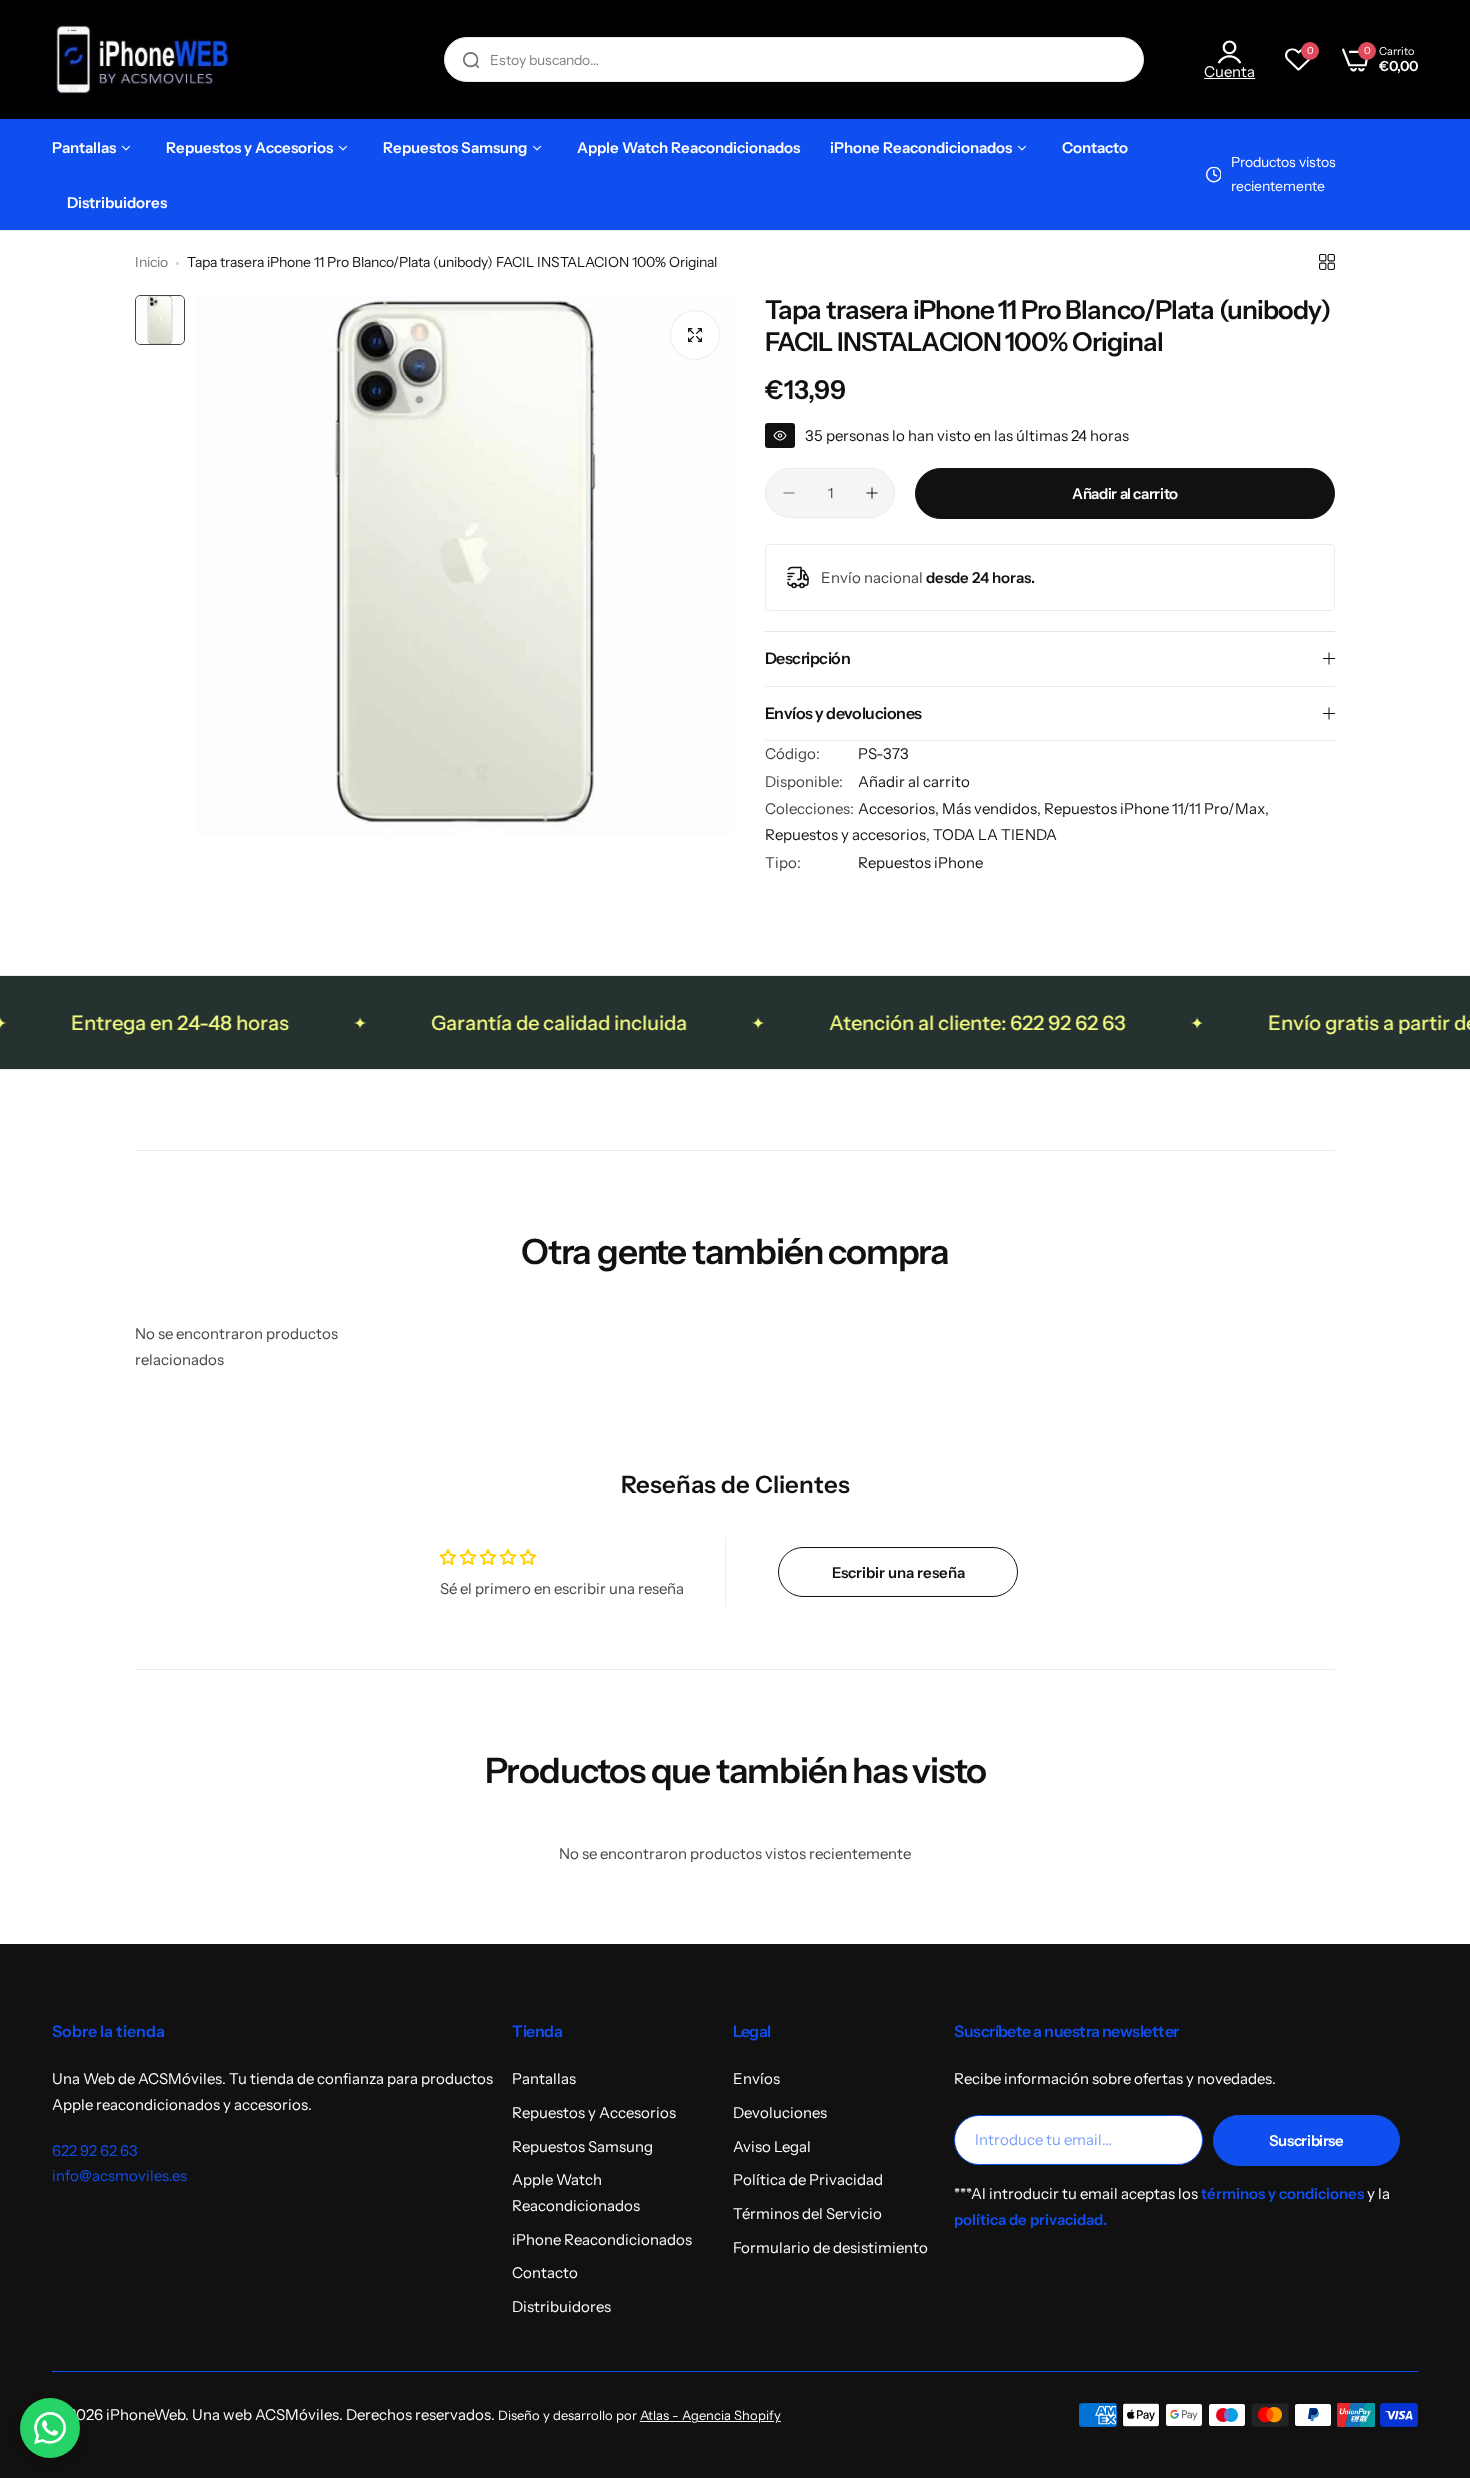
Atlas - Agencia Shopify (710, 2415)
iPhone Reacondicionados (602, 2239)
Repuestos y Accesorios (594, 2112)
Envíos (756, 2078)
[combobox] (794, 59)
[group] (465, 565)
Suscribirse (1306, 2140)
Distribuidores (561, 2306)
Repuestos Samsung (582, 2146)
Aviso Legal (772, 2146)
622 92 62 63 (95, 2150)
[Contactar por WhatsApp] (50, 2428)
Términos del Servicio (807, 2213)
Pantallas (544, 2078)
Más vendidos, (993, 808)
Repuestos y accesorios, (849, 834)
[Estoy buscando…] (471, 59)
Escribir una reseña (898, 1572)
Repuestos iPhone (920, 862)
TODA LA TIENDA (995, 834)
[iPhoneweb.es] (142, 59)
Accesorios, (900, 808)
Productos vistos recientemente (1283, 174)
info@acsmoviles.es (119, 2175)
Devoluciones (780, 2112)
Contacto (545, 2272)
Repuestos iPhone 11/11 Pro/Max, (1156, 808)
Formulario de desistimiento (830, 2247)
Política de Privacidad (808, 2179)
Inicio (151, 262)
